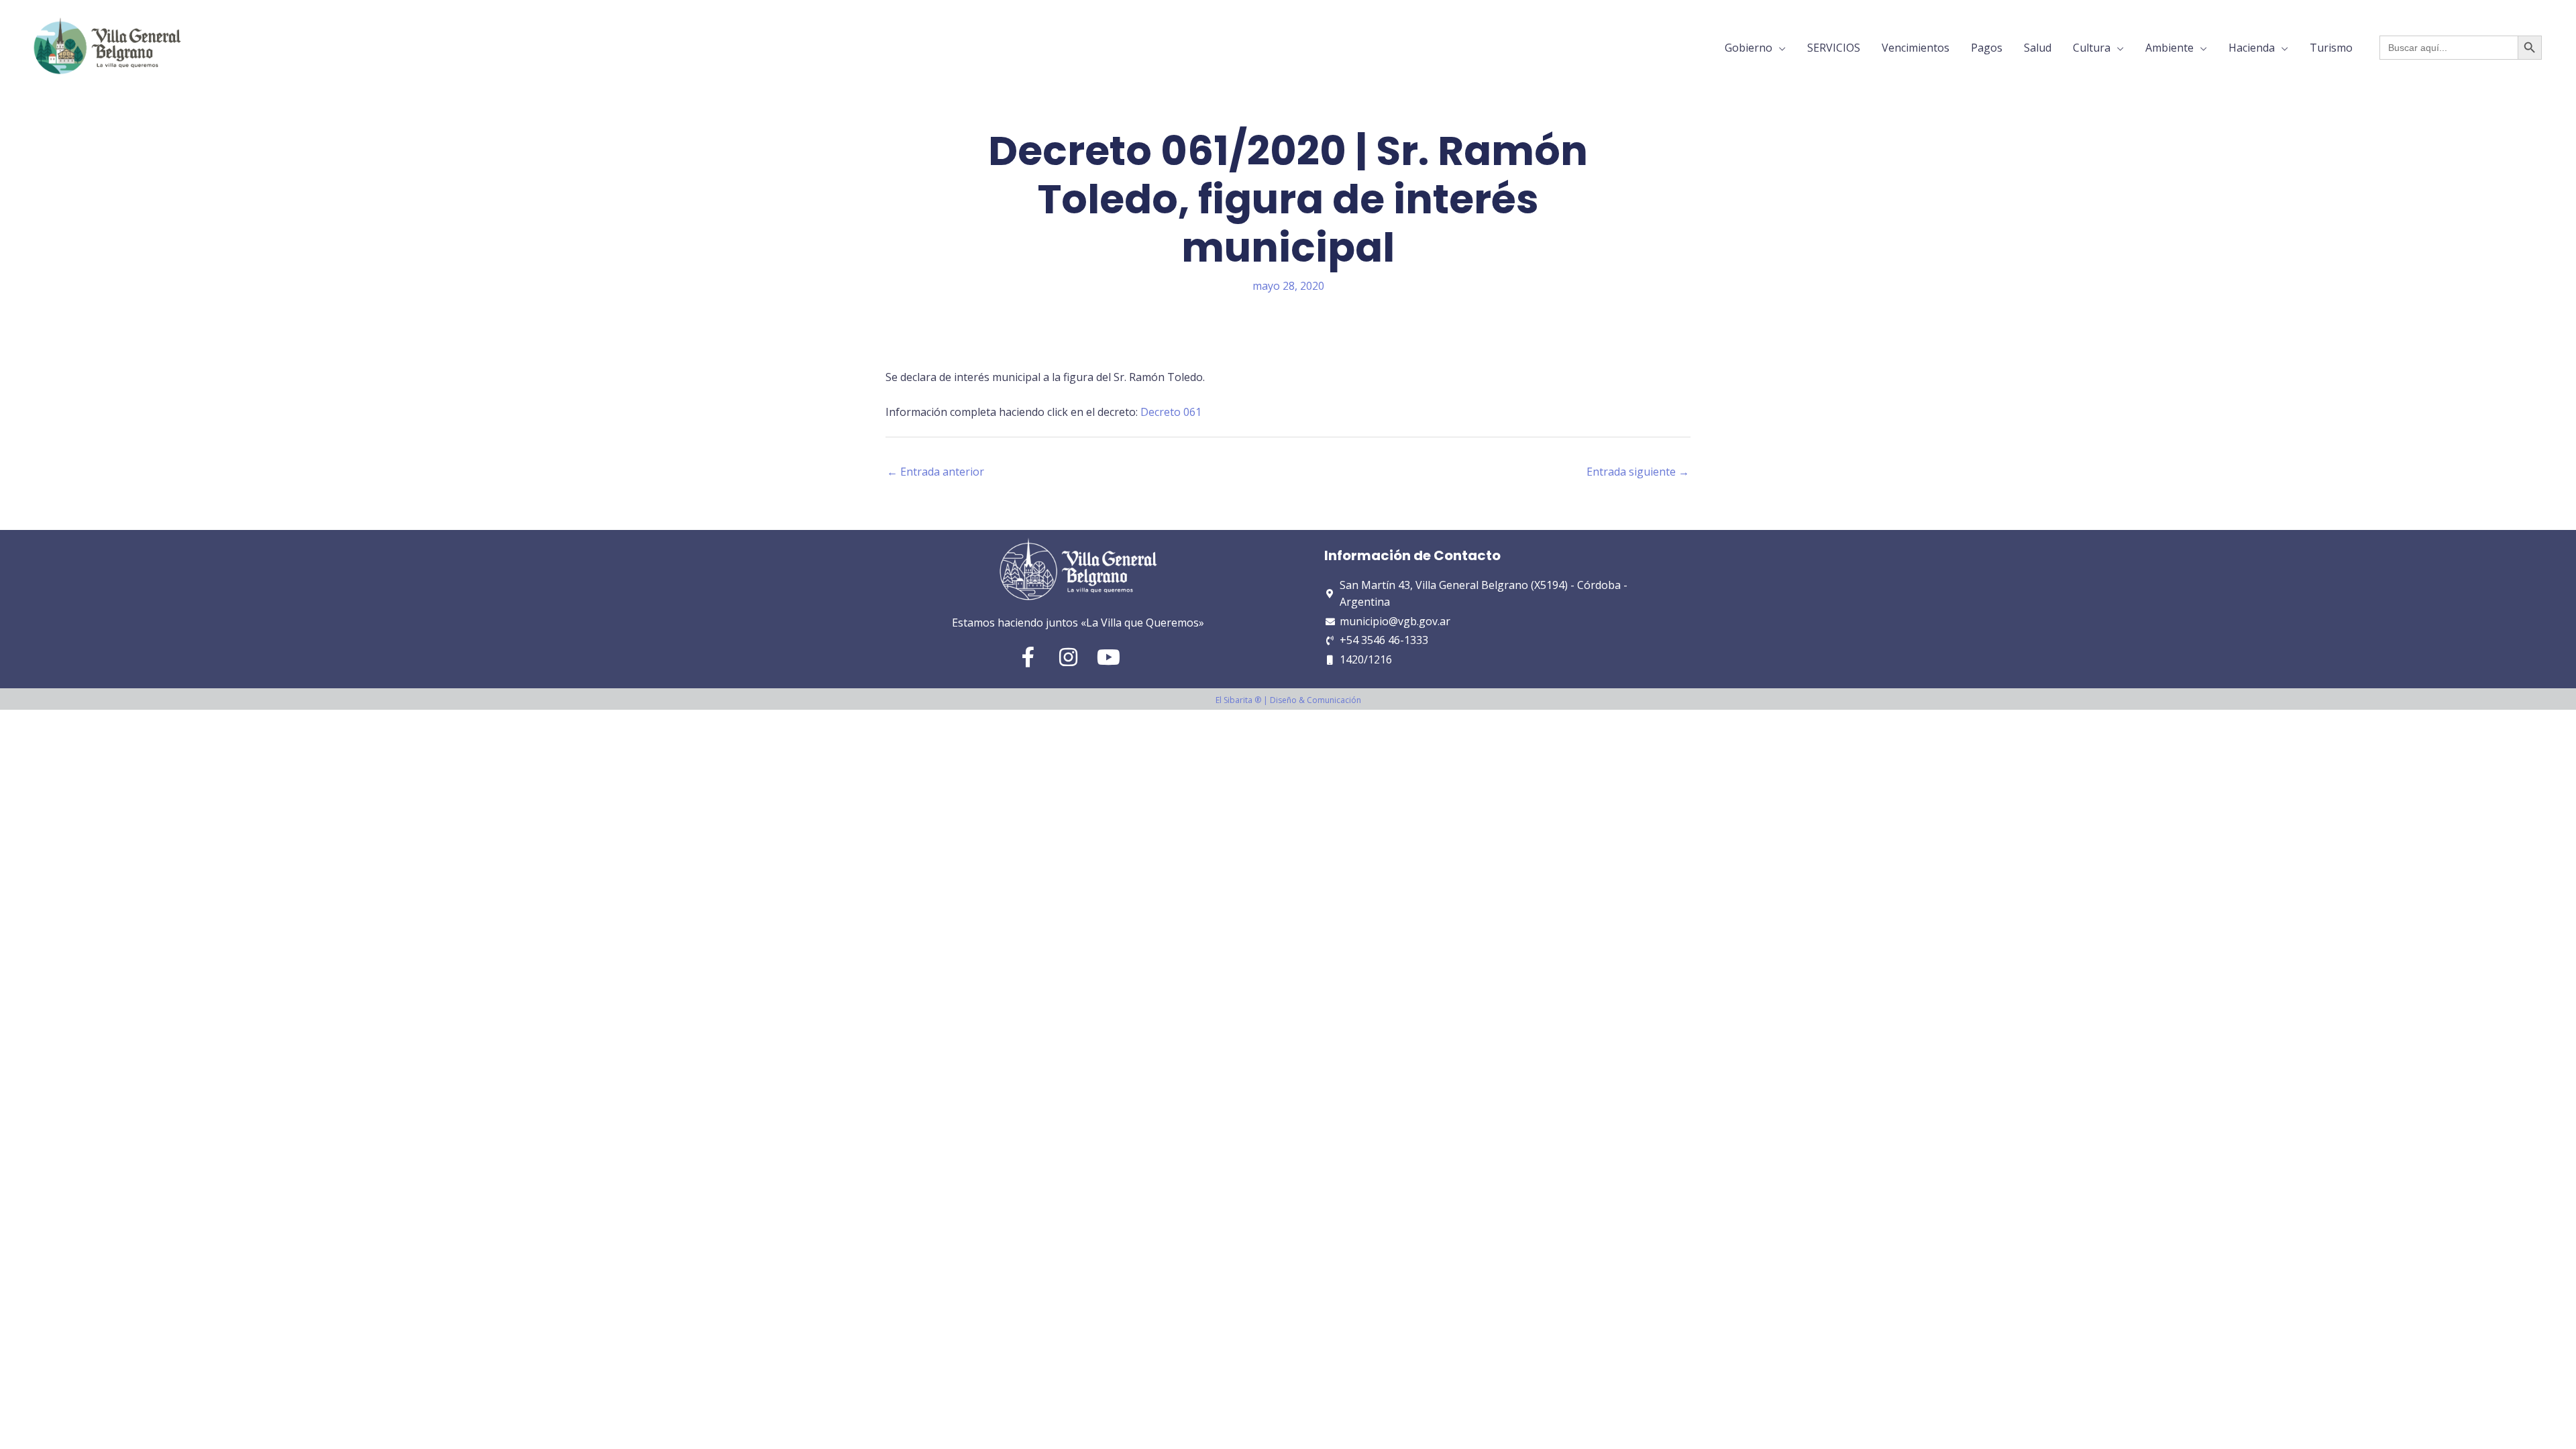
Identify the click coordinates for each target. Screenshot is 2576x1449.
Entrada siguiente (1638, 472)
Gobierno (1749, 48)
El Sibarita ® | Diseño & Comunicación (1288, 700)
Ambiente (2169, 48)
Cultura (2092, 48)
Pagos (1987, 48)
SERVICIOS (1834, 48)
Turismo (2331, 48)
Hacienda (2252, 48)
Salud (2038, 48)
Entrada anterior (935, 472)
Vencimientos (1916, 48)
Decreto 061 (1171, 412)
